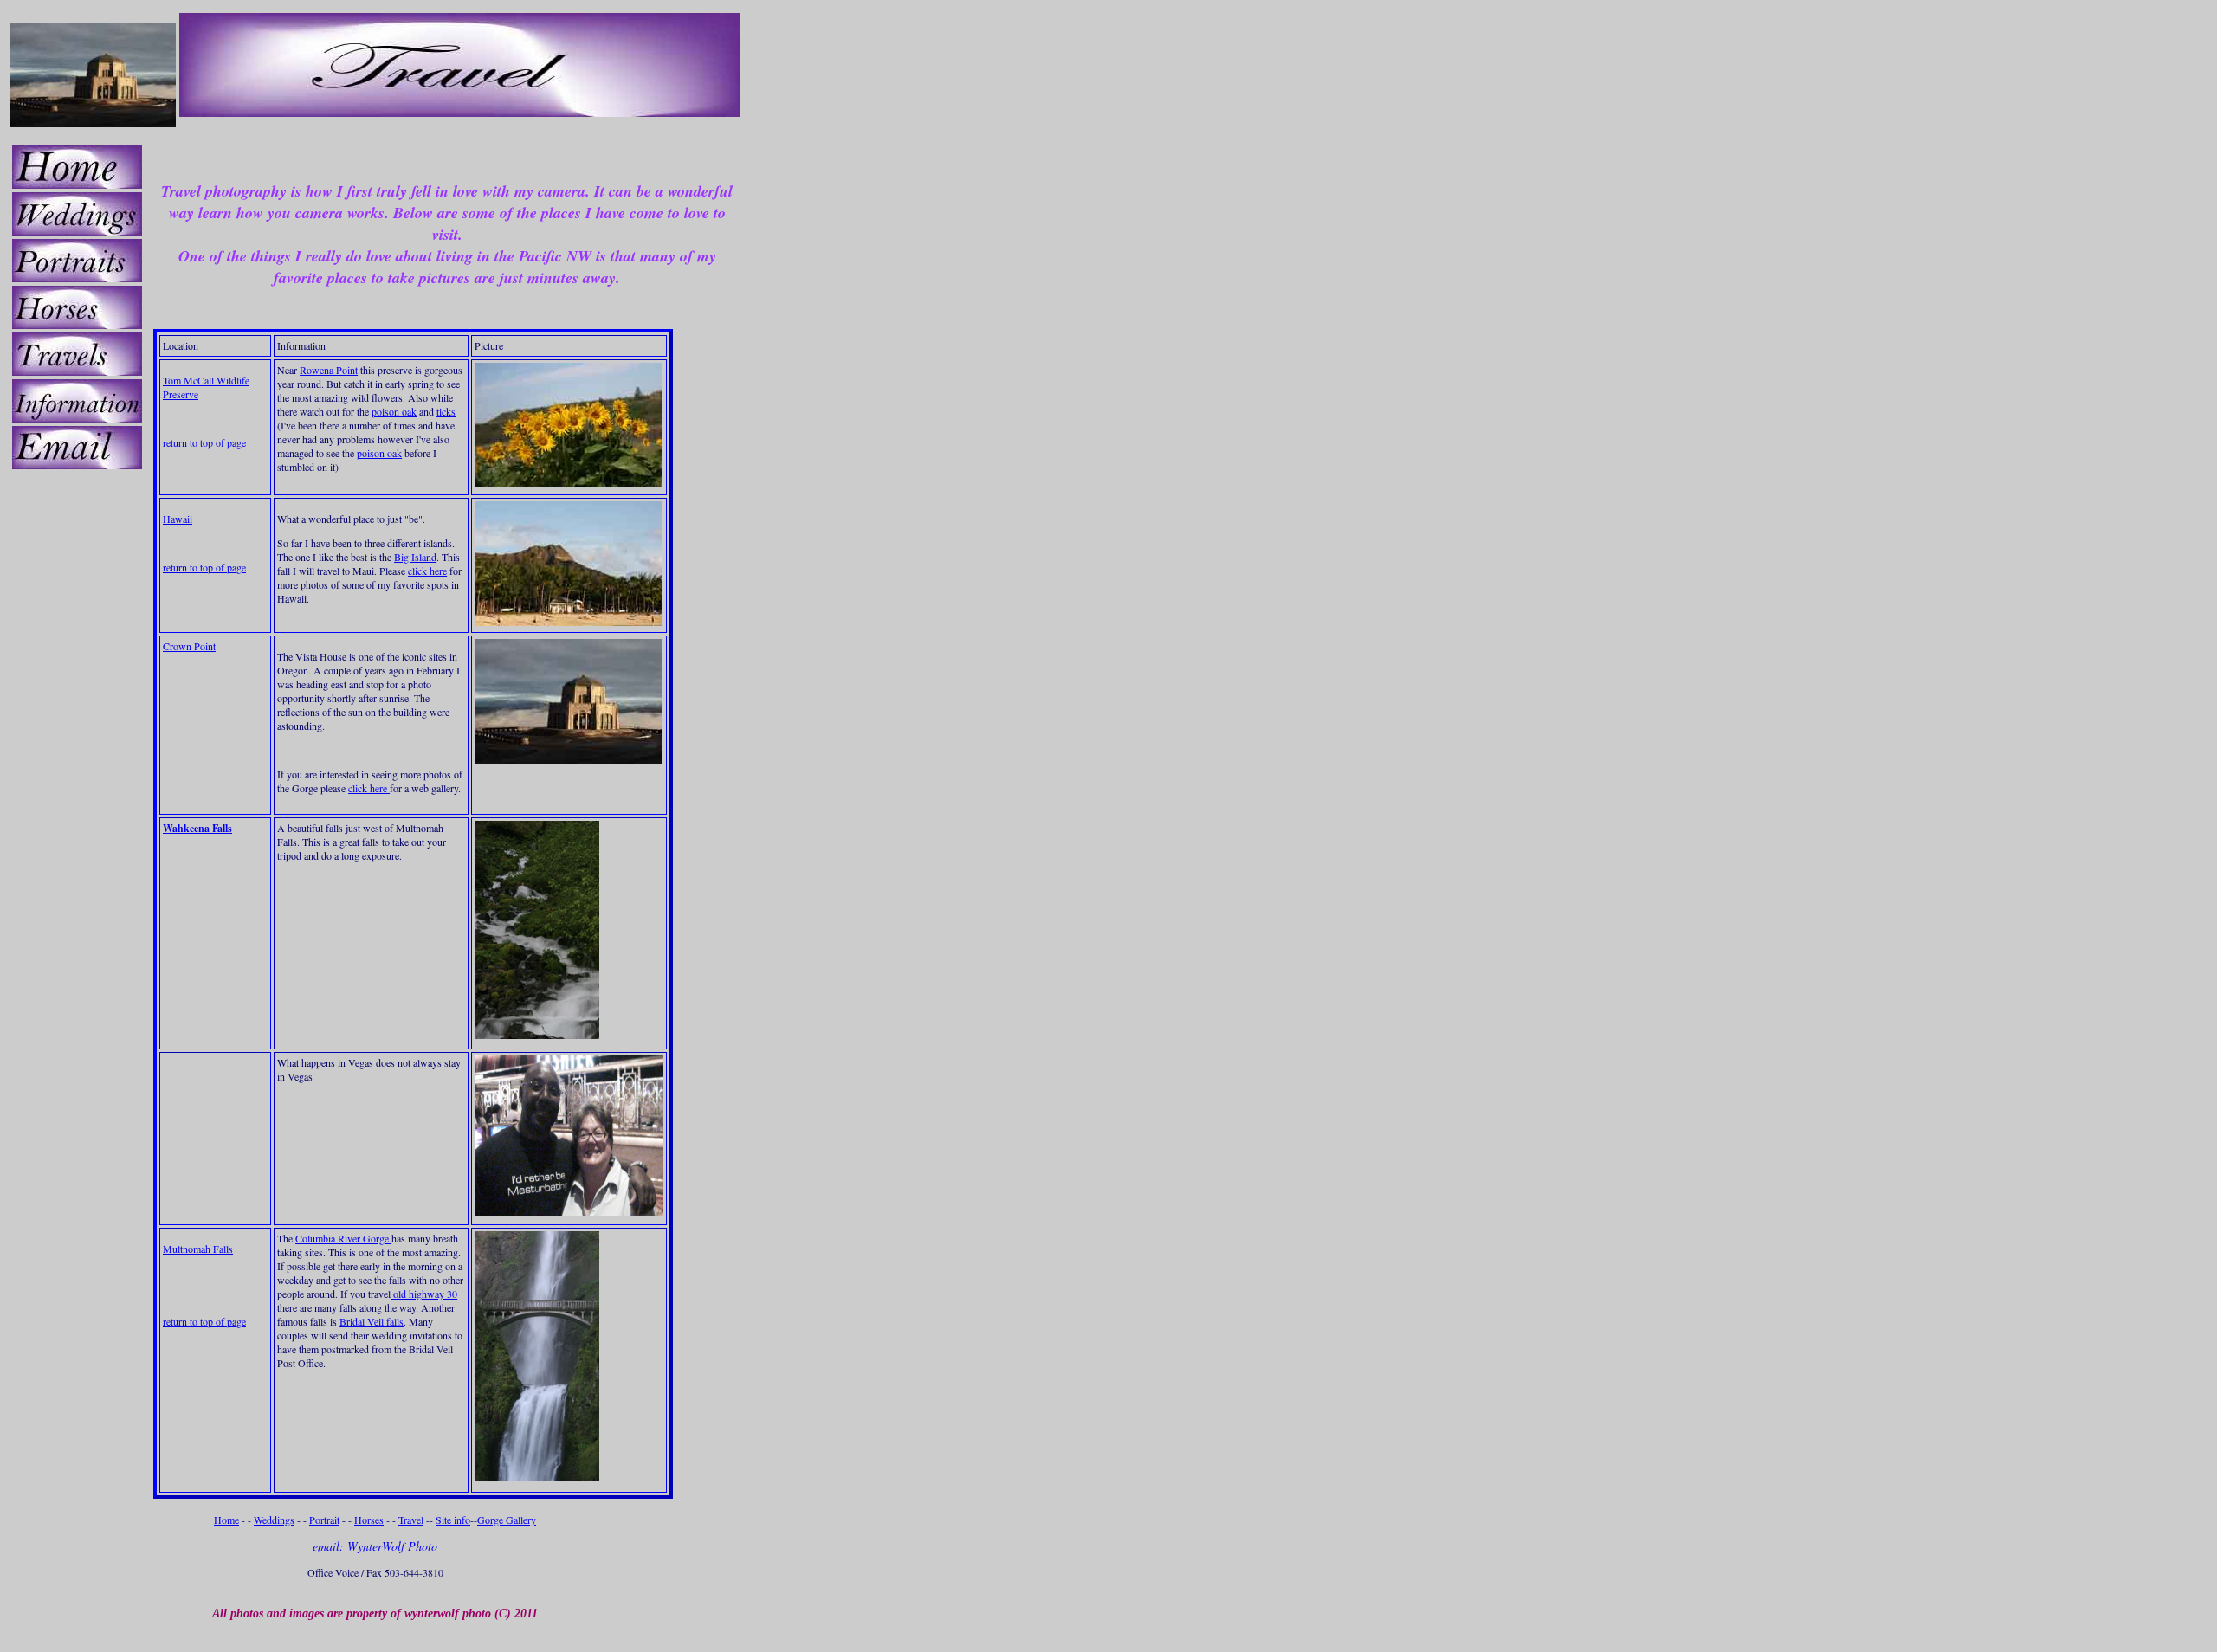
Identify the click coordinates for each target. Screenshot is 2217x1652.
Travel (411, 1520)
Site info (453, 1520)
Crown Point (189, 646)
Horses (369, 1520)
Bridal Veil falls (372, 1321)
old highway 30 (424, 1294)
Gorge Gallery (507, 1520)
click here (427, 571)
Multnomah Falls (198, 1249)
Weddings (274, 1520)
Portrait (324, 1520)
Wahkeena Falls (197, 828)
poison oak (394, 411)
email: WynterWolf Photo (375, 1546)
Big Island (415, 557)
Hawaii (178, 519)
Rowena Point (329, 370)
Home (226, 1520)
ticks (446, 411)
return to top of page (204, 442)
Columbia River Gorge (343, 1238)
